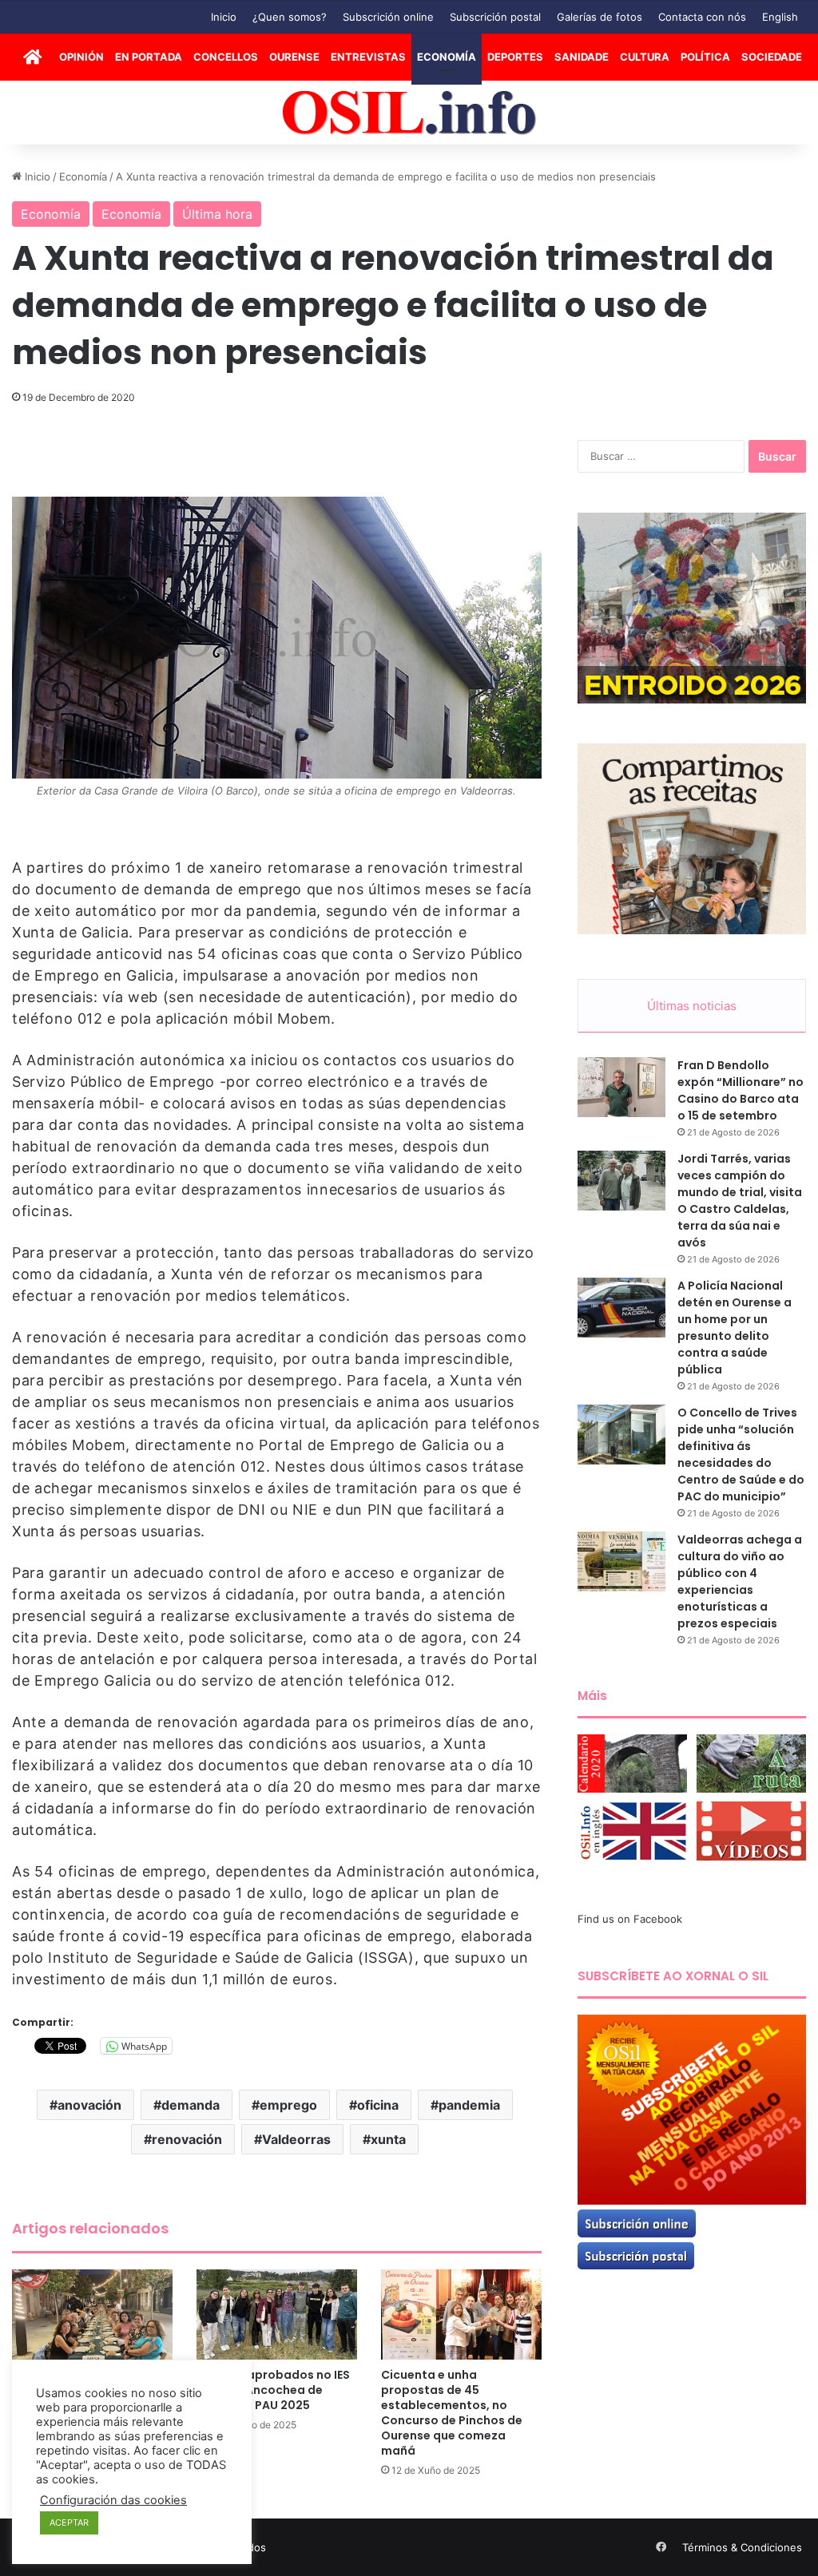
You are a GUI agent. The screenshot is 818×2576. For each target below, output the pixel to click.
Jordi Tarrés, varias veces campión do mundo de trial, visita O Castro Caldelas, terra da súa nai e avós (740, 1201)
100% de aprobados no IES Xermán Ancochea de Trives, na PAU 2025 (273, 2390)
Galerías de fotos (600, 17)
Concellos (226, 57)
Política (705, 57)
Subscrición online (388, 17)
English (780, 17)
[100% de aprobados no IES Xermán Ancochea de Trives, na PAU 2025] (277, 2314)
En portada (149, 57)
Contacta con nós (702, 17)
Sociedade (772, 57)
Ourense (294, 57)
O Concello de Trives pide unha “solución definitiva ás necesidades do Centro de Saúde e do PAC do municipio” (741, 1454)
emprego (288, 2105)
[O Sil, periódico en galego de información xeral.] (409, 113)
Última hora (217, 214)
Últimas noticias (692, 1006)
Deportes (515, 57)
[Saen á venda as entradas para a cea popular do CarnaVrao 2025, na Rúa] (92, 2314)
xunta (388, 2139)
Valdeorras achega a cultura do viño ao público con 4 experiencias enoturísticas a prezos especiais (740, 1581)
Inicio (224, 17)
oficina (378, 2105)
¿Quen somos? (290, 17)
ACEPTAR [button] (69, 2522)
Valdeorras (296, 2139)
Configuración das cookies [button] (113, 2500)
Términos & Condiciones (742, 2547)
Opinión (81, 57)
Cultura (645, 57)
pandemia (469, 2105)
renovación (187, 2139)
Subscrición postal (495, 17)
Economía (447, 57)
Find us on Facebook (630, 1919)
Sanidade (582, 57)
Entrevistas (368, 57)
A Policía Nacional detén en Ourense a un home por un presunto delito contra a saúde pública (735, 1328)
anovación (89, 2105)
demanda (191, 2105)
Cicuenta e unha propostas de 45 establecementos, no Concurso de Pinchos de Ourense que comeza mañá (452, 2413)
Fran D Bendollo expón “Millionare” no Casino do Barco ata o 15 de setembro (741, 1090)
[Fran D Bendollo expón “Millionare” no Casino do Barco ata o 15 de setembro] (621, 1087)
